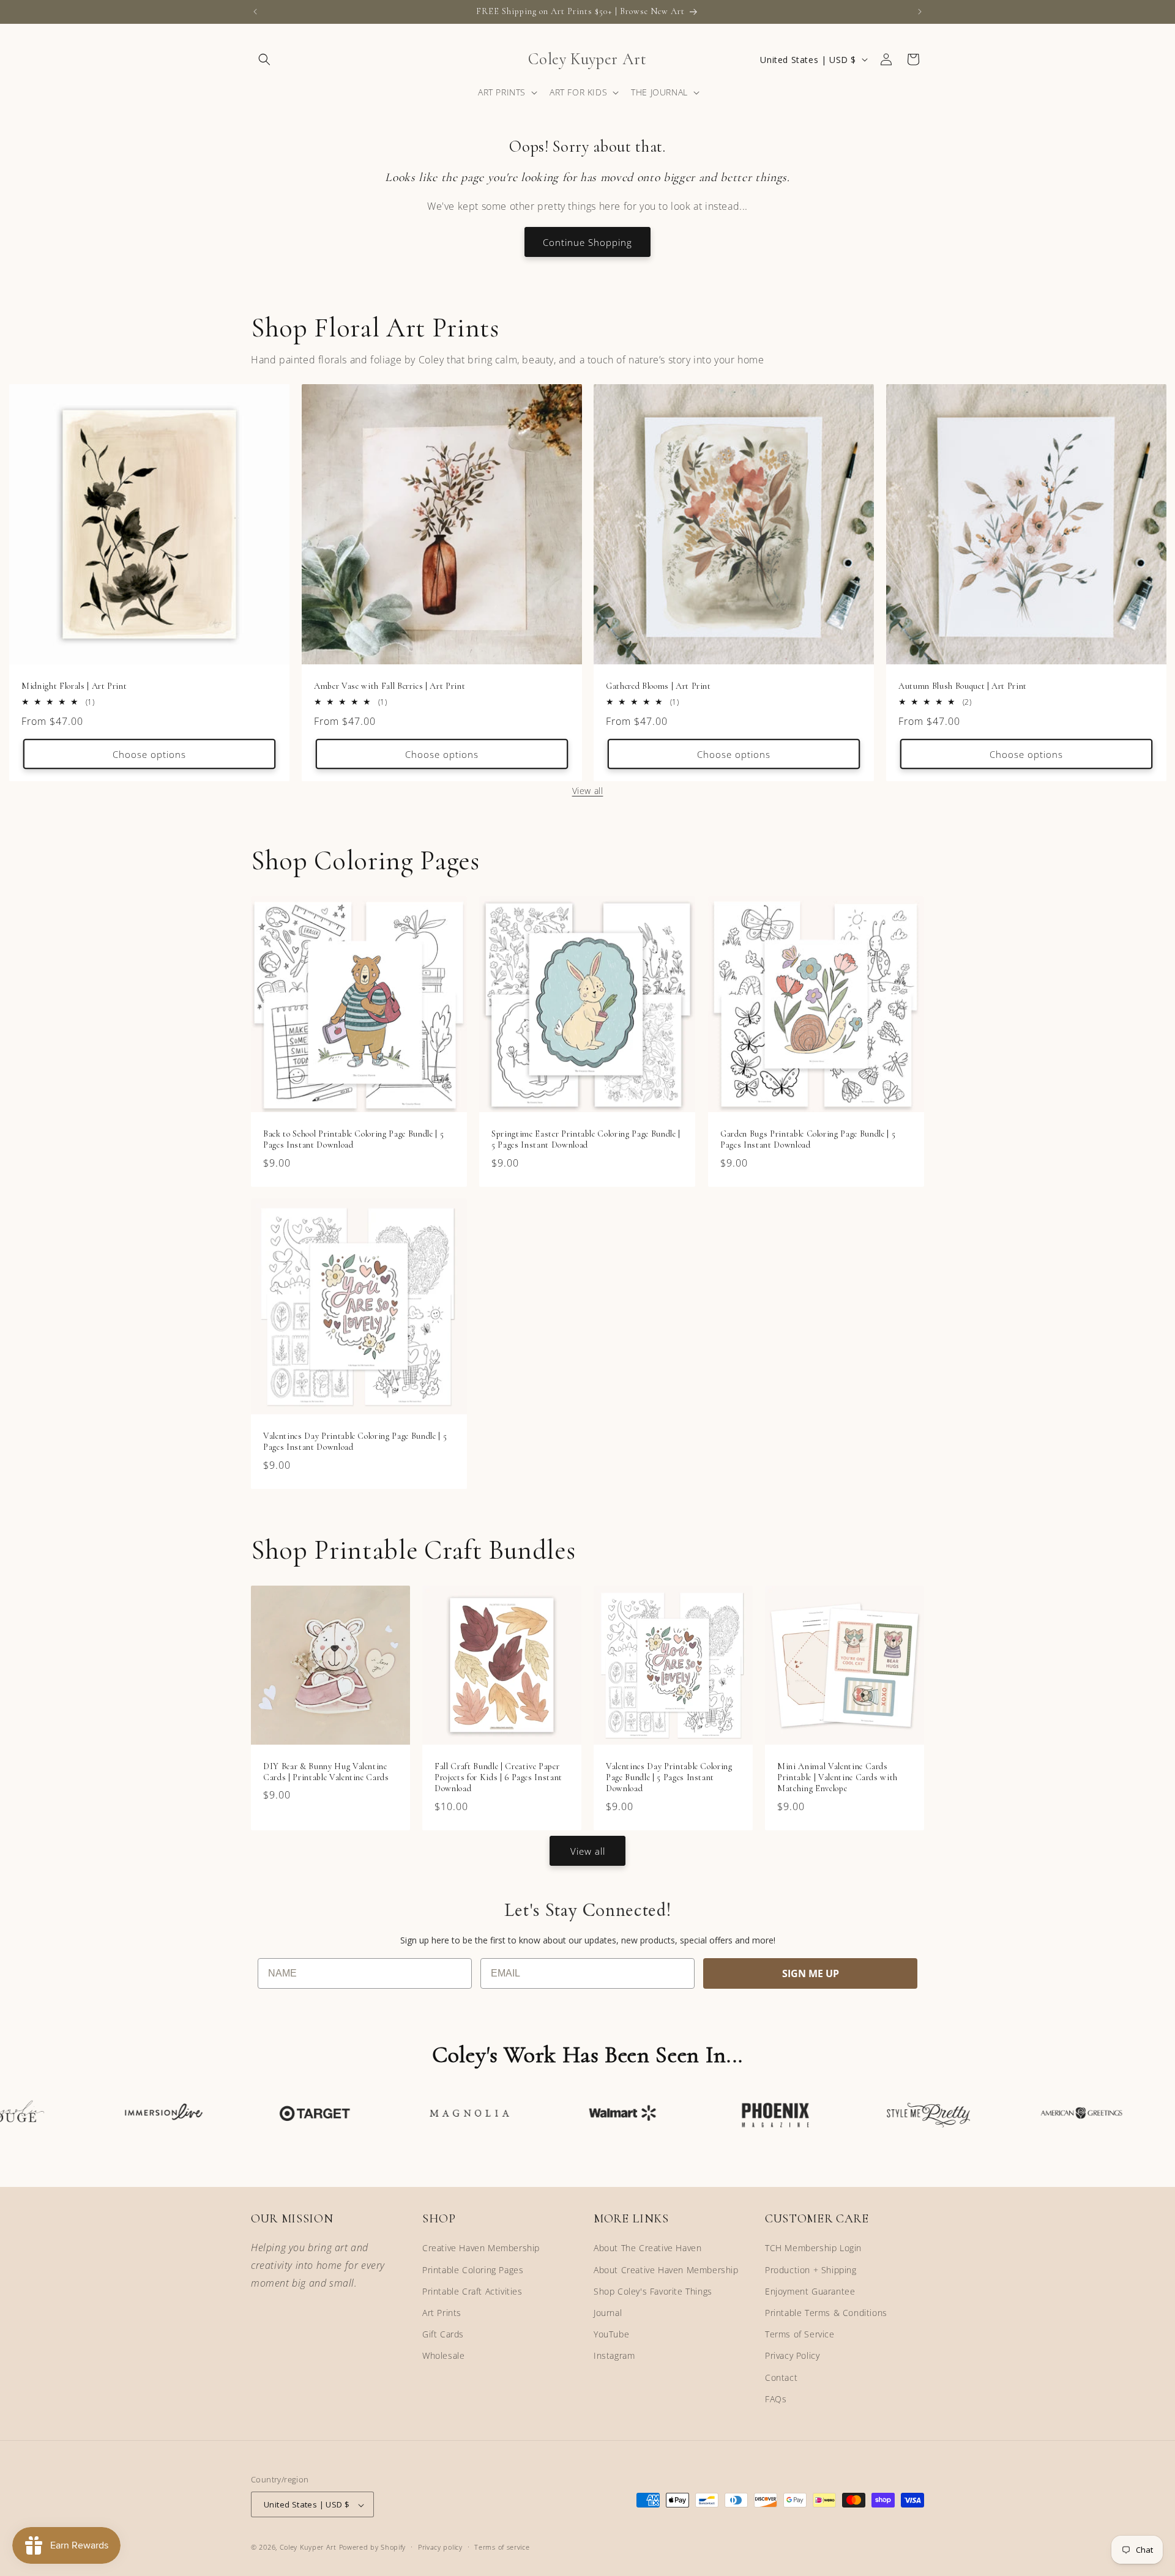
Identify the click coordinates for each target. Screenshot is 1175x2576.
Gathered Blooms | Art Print (658, 686)
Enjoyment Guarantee (810, 2291)
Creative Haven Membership (481, 2248)
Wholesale (443, 2356)
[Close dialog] (1146, 1167)
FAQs (776, 2399)
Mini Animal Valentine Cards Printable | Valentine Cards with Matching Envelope (837, 1777)
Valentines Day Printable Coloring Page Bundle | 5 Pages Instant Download (355, 1442)
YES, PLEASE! (1025, 1322)
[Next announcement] (920, 12)
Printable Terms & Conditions (826, 2313)
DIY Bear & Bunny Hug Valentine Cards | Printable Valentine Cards (326, 1772)
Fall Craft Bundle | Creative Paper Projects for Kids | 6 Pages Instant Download (498, 1777)
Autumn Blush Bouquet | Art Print (963, 686)
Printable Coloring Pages (473, 2270)
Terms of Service (800, 2334)
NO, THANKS (1025, 1361)
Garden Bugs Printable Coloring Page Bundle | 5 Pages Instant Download (808, 1139)
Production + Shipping (811, 2270)
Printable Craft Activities (472, 2291)
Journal (608, 2313)
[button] (264, 59)
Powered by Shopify (373, 2548)
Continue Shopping (587, 242)
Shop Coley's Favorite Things (653, 2291)
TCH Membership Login (813, 2248)
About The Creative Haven (647, 2248)
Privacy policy (440, 2547)
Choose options (149, 754)
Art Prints (442, 2313)
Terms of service (502, 2547)
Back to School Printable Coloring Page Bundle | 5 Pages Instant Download (353, 1139)
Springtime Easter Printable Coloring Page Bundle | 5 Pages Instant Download (586, 1139)
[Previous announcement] (255, 12)
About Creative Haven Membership (666, 2270)
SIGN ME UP (811, 1973)
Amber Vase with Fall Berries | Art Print (390, 686)
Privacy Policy (792, 2356)
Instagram (614, 2356)
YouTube (611, 2334)
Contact (781, 2377)
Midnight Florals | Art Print (74, 686)
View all (588, 791)
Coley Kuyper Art (308, 2548)
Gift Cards (443, 2334)
